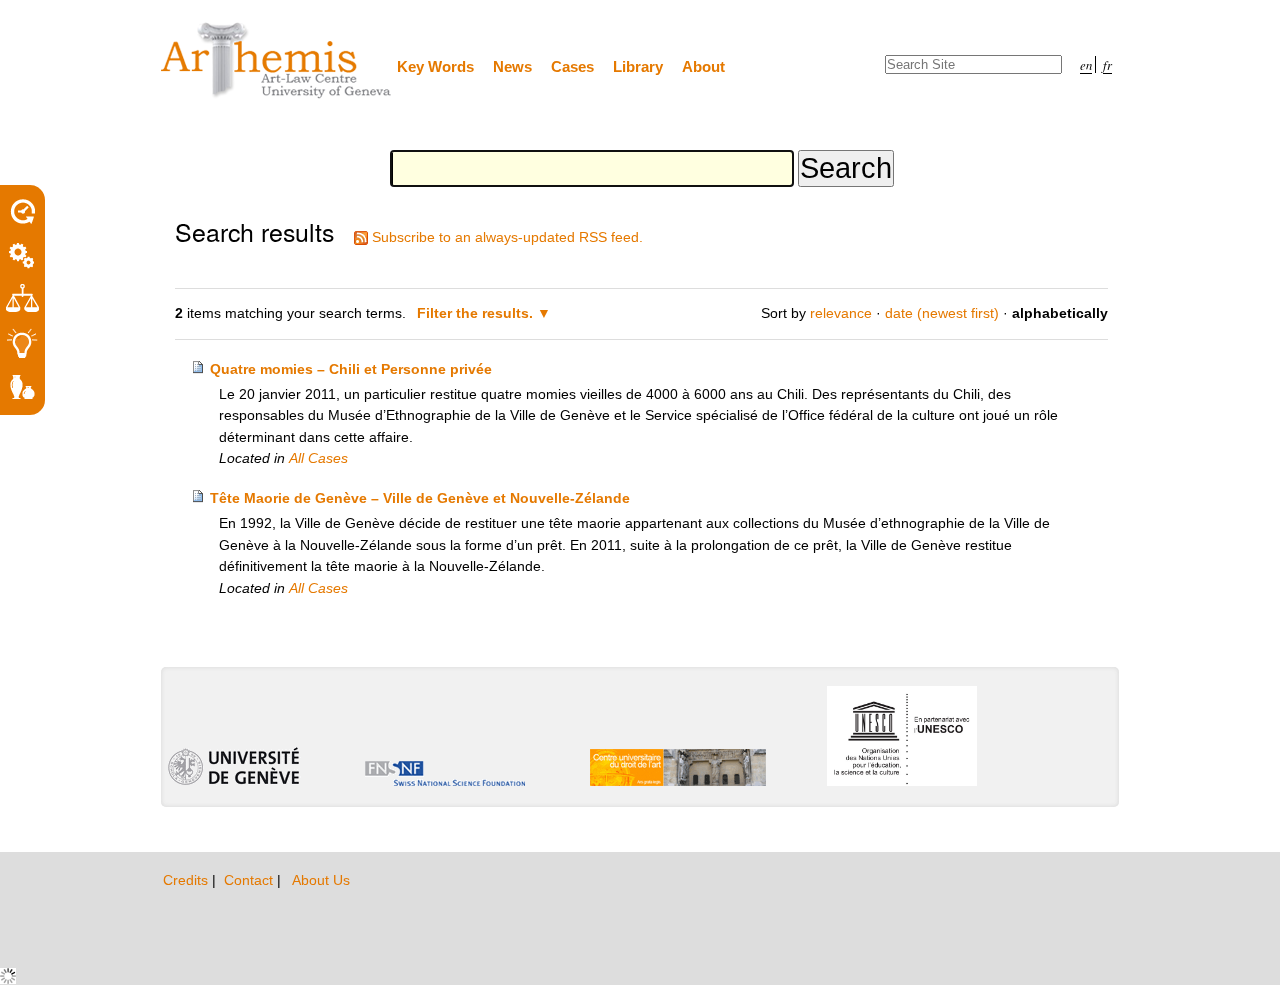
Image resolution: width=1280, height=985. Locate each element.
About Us (321, 880)
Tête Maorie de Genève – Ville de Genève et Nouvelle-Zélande (420, 498)
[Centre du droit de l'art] (277, 61)
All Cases (318, 458)
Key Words (435, 66)
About (703, 66)
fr (1107, 64)
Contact (250, 880)
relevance (841, 313)
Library (638, 66)
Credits (187, 880)
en (1086, 64)
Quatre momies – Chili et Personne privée (351, 369)
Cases (572, 66)
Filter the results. (477, 313)
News (512, 66)
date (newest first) (942, 313)
